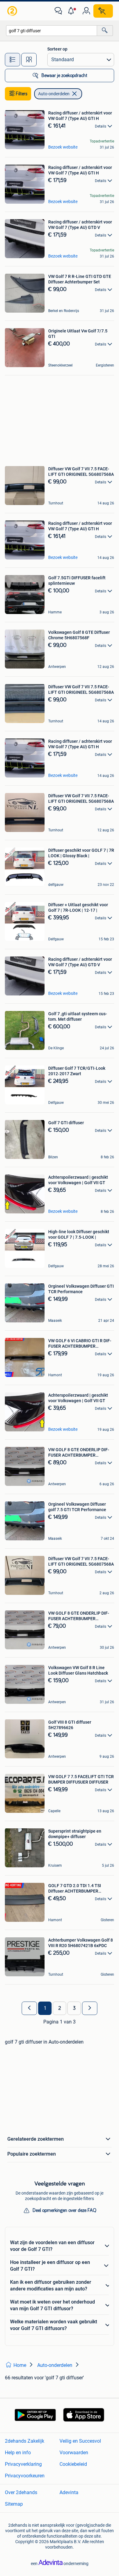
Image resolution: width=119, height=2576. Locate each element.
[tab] (13, 60)
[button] (72, 11)
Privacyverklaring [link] (23, 2464)
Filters (22, 94)
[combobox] (52, 31)
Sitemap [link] (14, 2504)
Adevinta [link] (69, 2492)
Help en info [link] (18, 2453)
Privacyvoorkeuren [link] (25, 2476)
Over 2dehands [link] (21, 2492)
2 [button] (60, 2008)
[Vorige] (29, 2008)
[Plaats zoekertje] (103, 11)
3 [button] (74, 2008)
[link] (13, 11)
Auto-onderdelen (54, 94)
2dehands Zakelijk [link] (25, 2441)
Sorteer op (57, 49)
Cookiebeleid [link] (73, 2464)
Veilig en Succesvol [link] (80, 2441)
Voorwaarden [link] (74, 2453)
